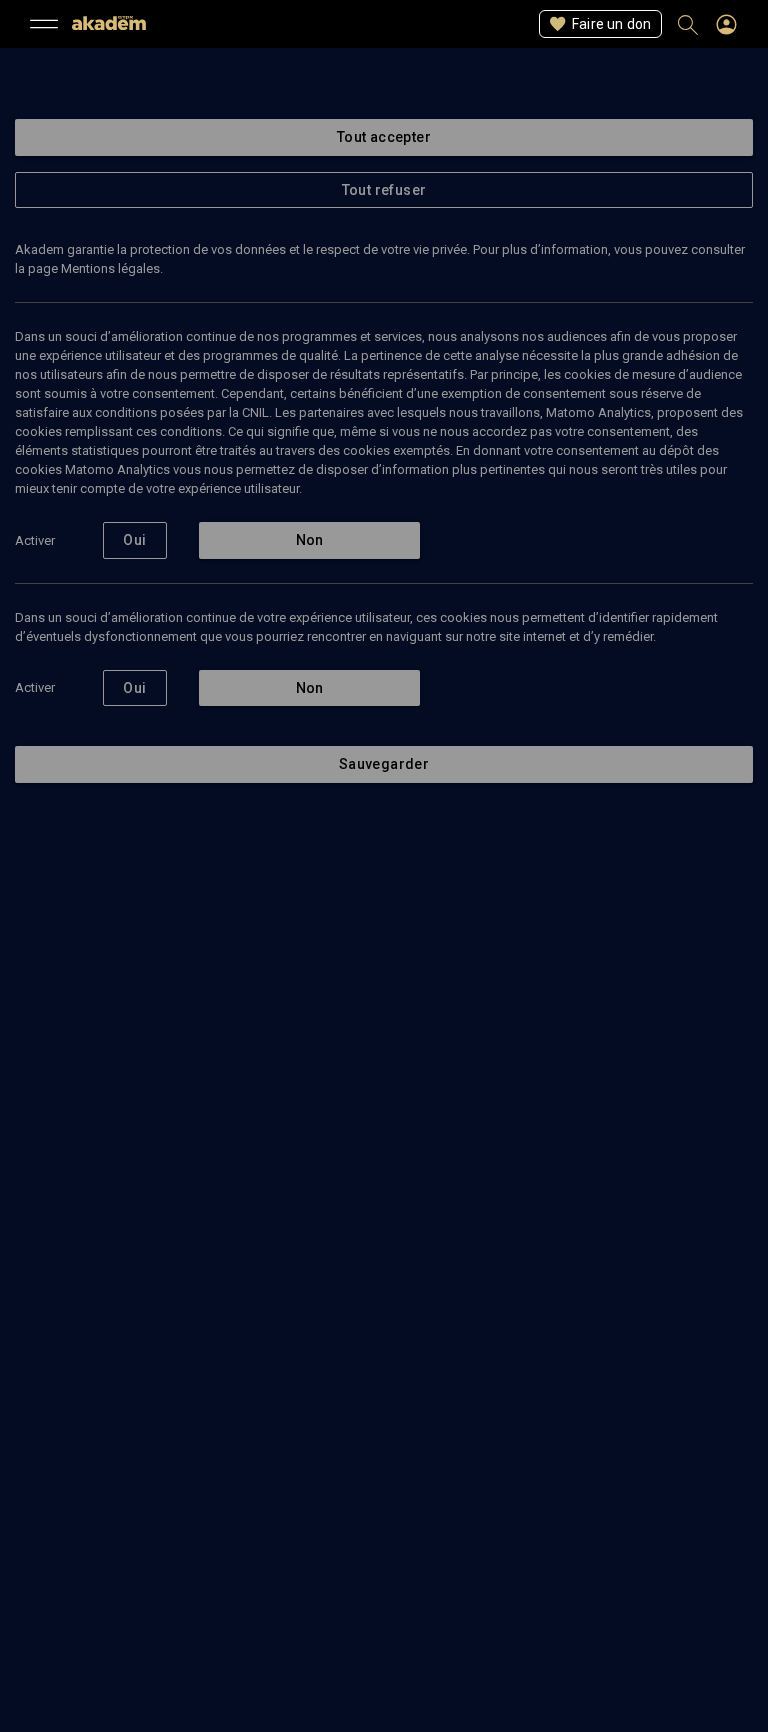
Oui (134, 540)
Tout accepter (384, 137)
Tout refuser (384, 190)
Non (310, 540)
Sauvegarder (384, 764)
